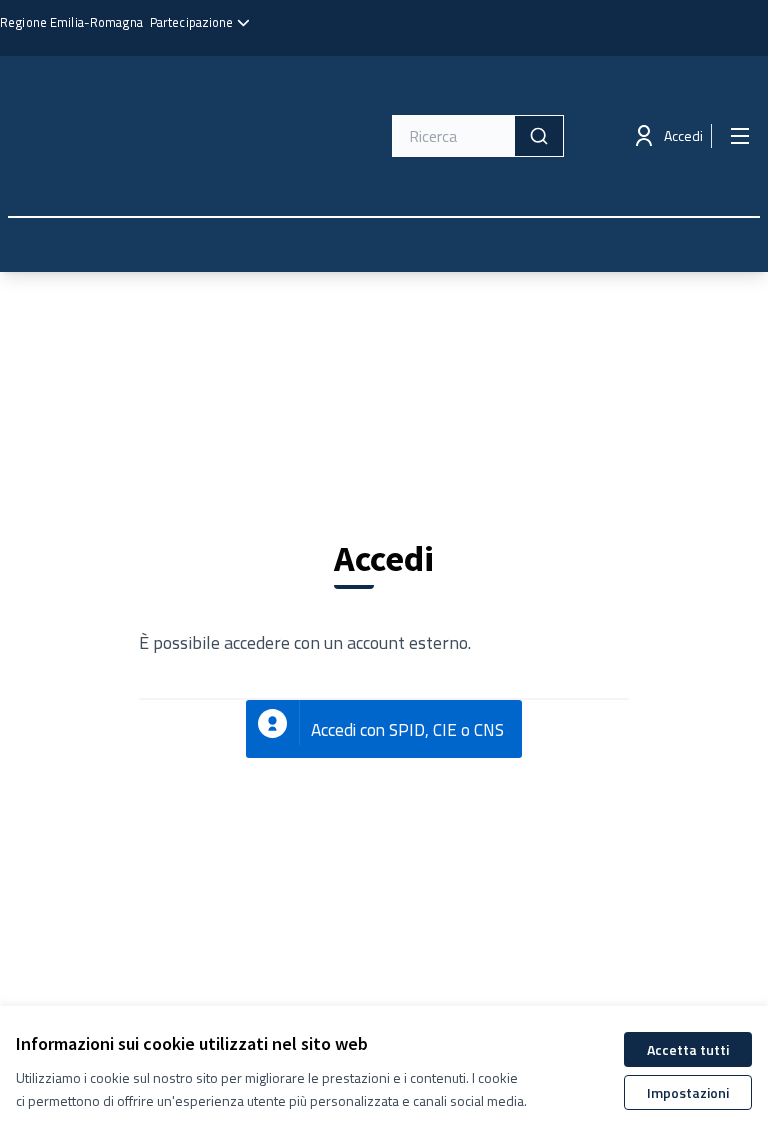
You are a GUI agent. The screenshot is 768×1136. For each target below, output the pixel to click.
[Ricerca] (539, 136)
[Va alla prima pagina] (149, 136)
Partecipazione (193, 22)
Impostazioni (688, 1092)
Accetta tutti (688, 1049)
